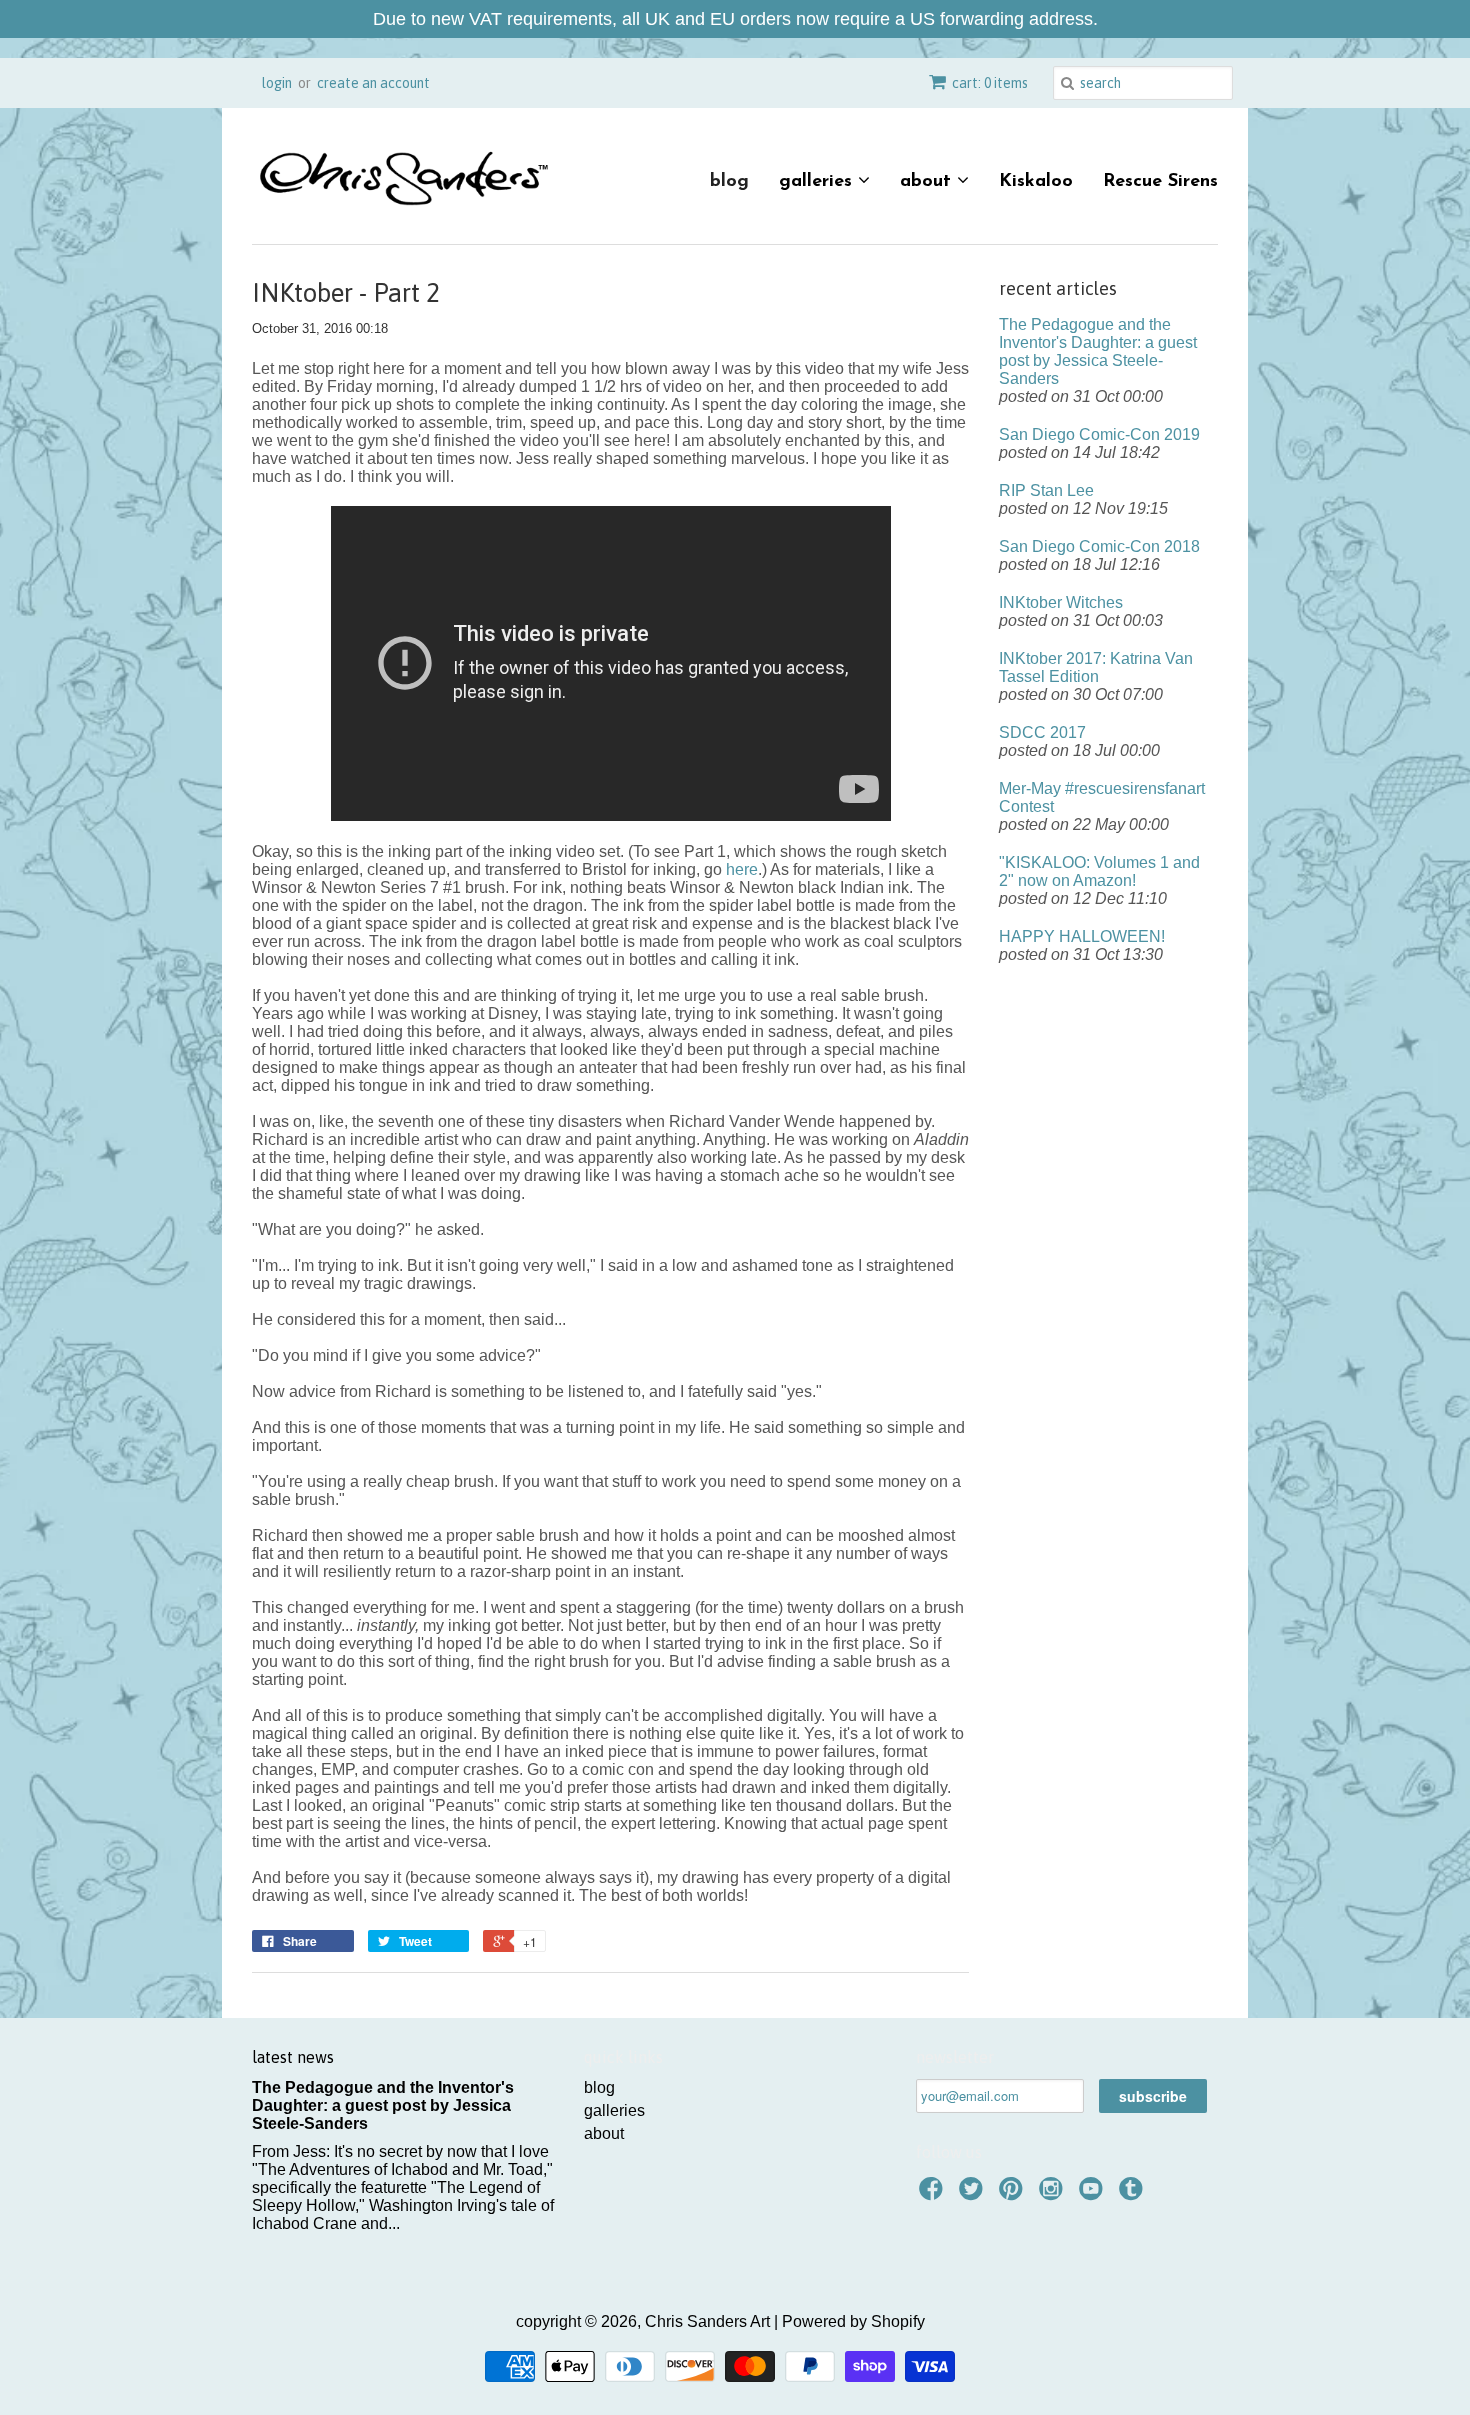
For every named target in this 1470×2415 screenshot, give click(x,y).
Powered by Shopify (853, 2321)
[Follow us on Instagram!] (1054, 2194)
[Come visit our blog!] (1134, 2194)
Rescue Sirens (1160, 182)
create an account (373, 83)
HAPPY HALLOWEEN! (1082, 936)
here (742, 869)
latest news (293, 2057)
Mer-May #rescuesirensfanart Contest (1102, 797)
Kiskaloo (1036, 182)
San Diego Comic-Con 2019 (1099, 434)
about (928, 182)
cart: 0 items (990, 83)
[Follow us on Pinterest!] (1014, 2194)
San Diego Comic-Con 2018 (1099, 546)
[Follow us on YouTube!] (1094, 2194)
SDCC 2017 (1042, 732)
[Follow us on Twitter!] (974, 2194)
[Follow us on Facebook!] (934, 2194)
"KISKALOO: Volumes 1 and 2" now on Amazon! (1099, 871)
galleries (818, 182)
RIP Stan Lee (1046, 490)
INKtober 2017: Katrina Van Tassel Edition (1096, 667)
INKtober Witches (1061, 602)
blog (729, 182)
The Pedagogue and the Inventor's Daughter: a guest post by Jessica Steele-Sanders (1098, 351)
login (277, 83)
